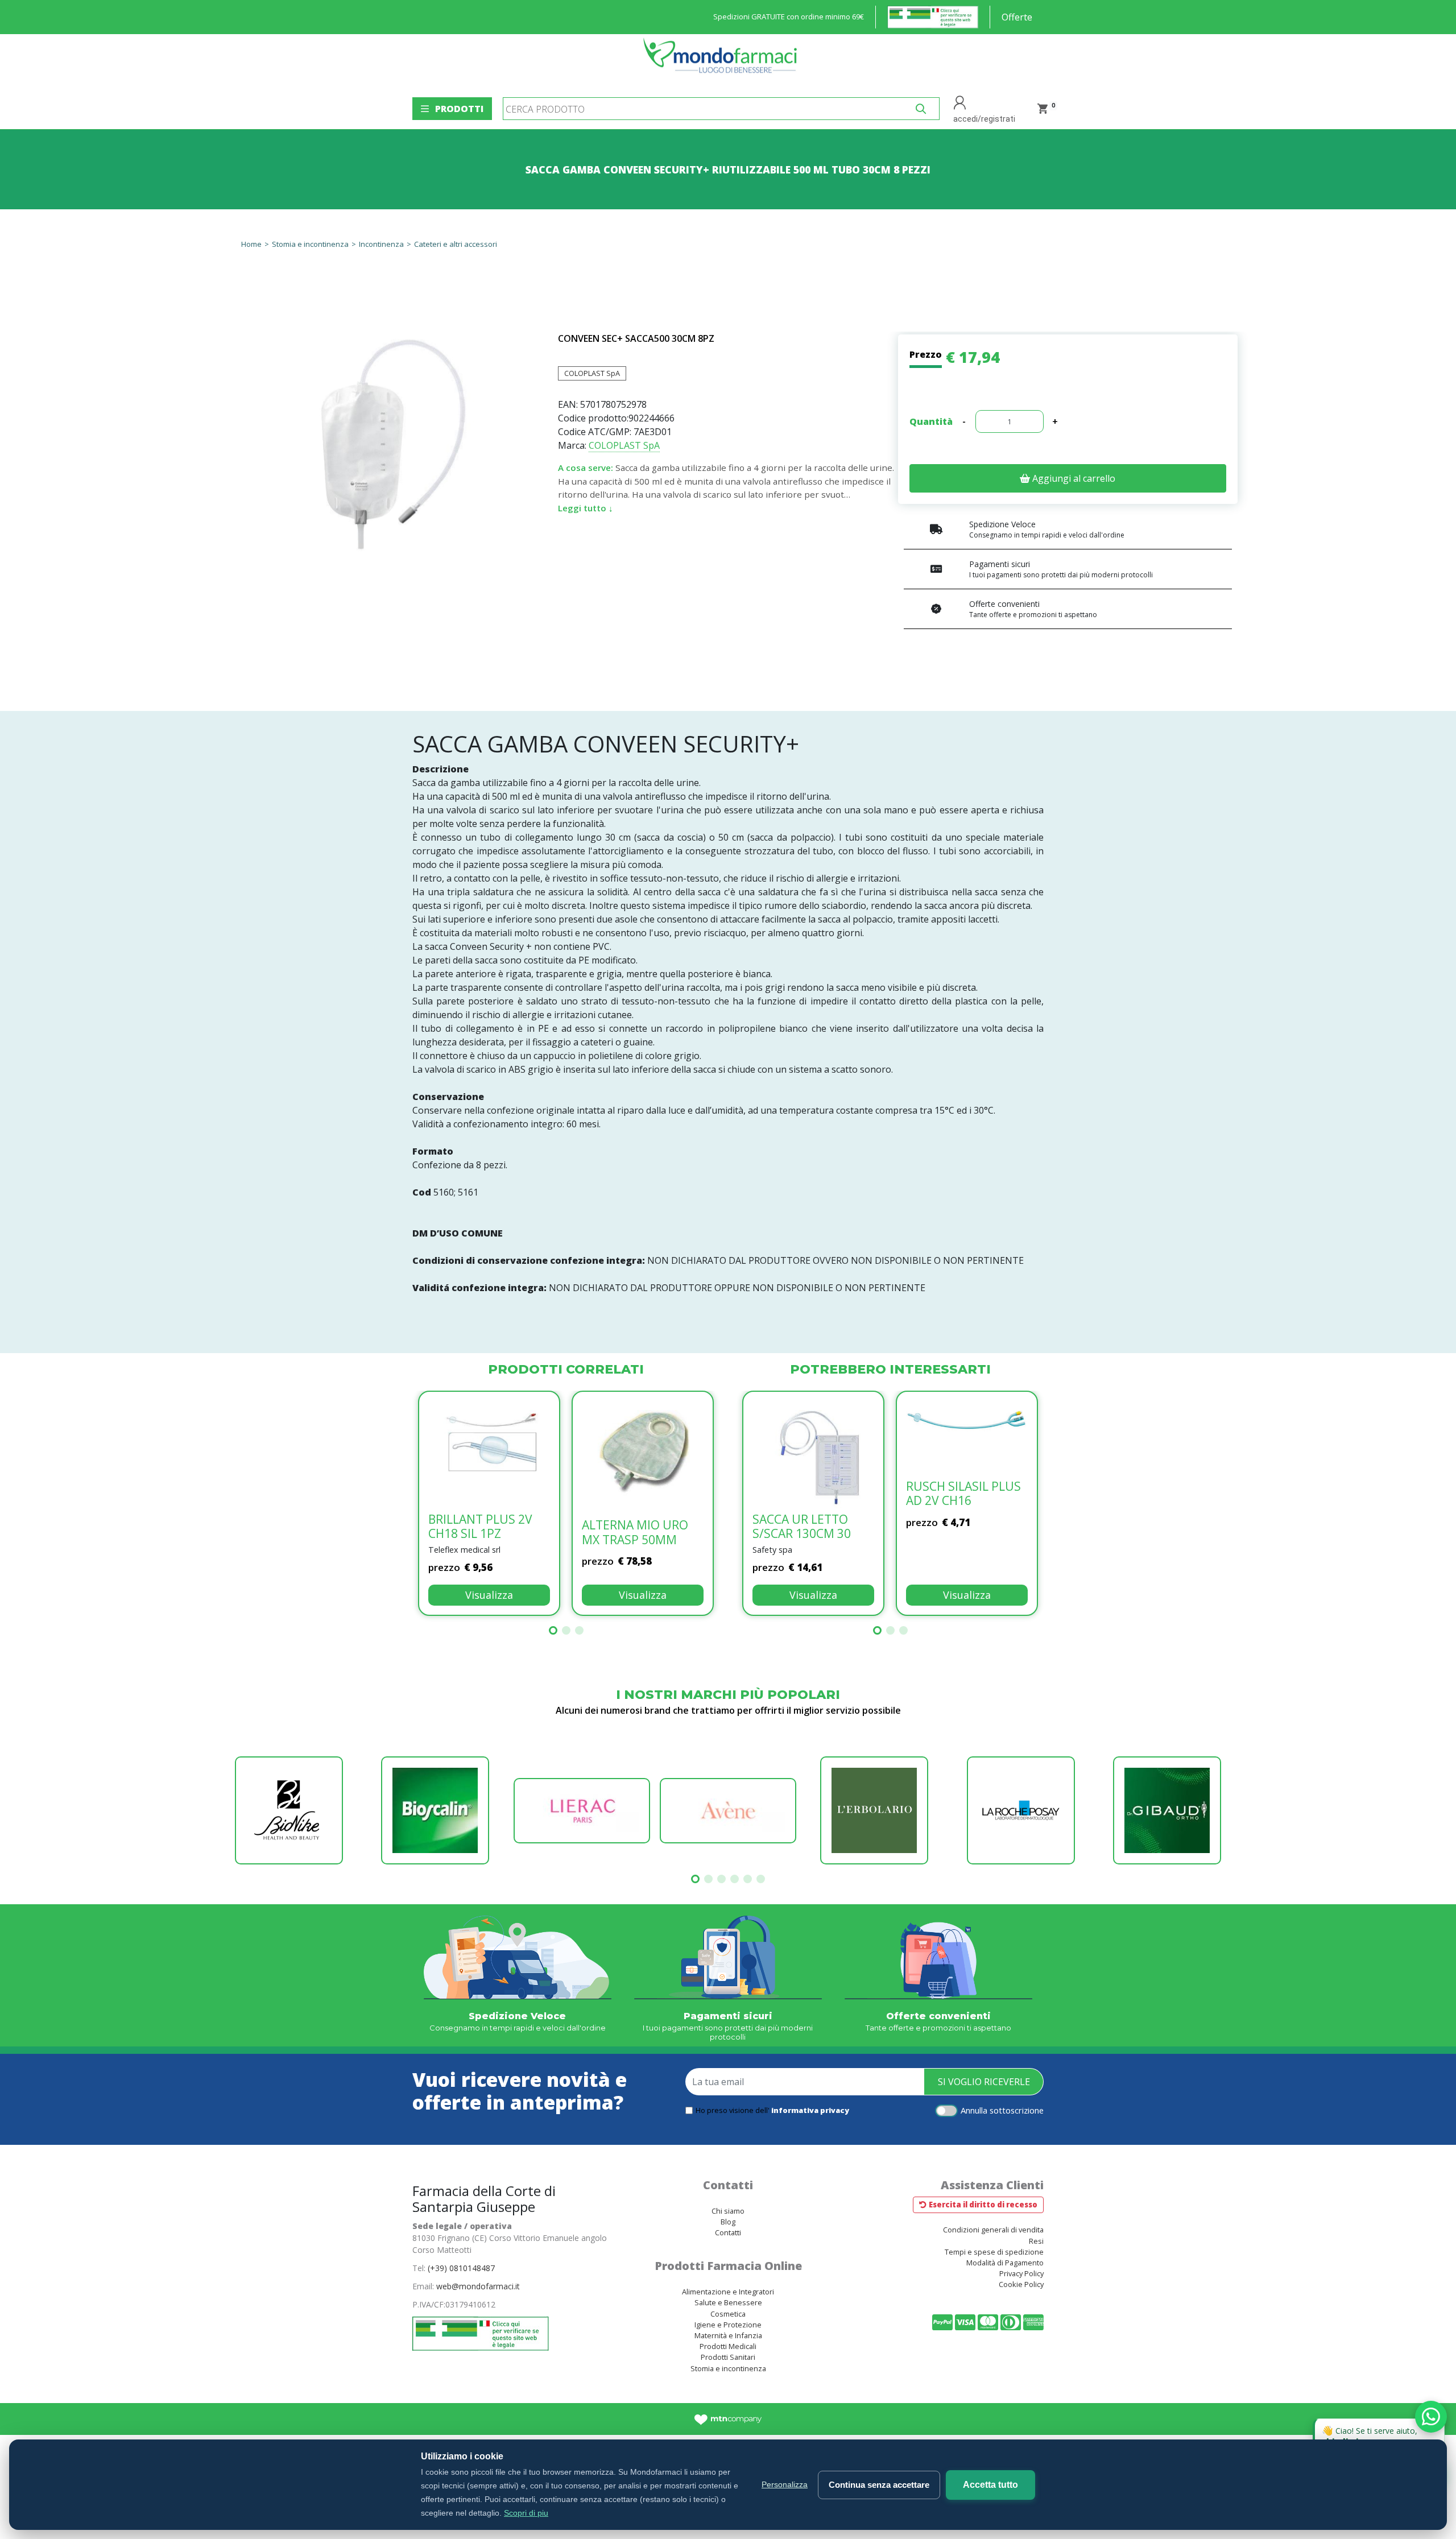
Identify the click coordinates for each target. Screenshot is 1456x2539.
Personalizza (785, 2484)
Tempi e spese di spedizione (994, 2252)
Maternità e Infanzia (728, 2335)
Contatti (728, 2232)
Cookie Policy (1021, 2284)
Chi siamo (728, 2211)
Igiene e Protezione (728, 2325)
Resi (1036, 2241)
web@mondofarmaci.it (478, 2286)
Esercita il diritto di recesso (983, 2205)
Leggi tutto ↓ (586, 508)
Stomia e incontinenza (728, 2368)
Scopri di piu (526, 2513)
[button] (553, 1630)
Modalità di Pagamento (1005, 2263)
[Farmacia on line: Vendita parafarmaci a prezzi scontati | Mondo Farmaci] (723, 61)
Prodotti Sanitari (728, 2357)
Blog (728, 2222)
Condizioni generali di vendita (993, 2230)
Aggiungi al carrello (1073, 478)
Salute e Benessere (728, 2302)
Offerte (1017, 17)
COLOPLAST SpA (592, 373)
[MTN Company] (728, 2419)
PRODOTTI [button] (459, 109)
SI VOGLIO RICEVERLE (984, 2082)
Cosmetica (728, 2314)
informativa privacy (810, 2110)
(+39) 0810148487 (461, 2268)
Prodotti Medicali (728, 2346)
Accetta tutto (990, 2485)
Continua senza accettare (879, 2485)
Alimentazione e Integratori (728, 2292)
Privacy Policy (1021, 2273)
